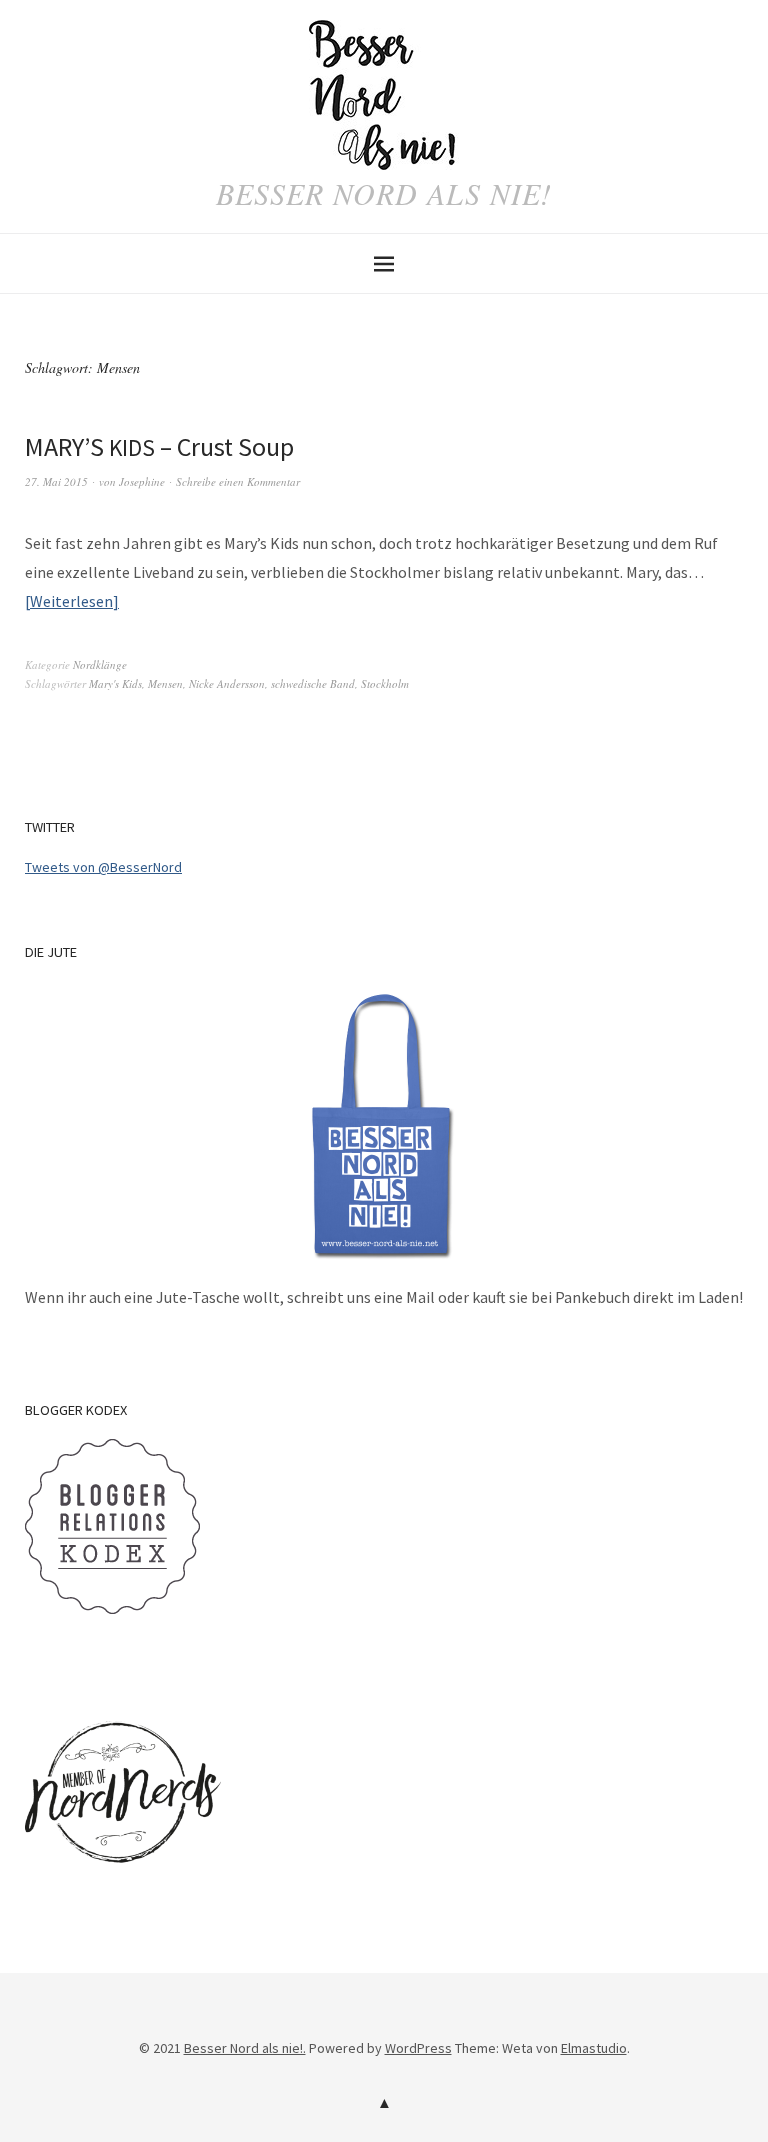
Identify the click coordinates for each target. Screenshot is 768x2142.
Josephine (142, 481)
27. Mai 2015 (56, 481)
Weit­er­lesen (71, 601)
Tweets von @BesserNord (103, 867)
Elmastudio (594, 2048)
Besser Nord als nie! (384, 193)
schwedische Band (313, 683)
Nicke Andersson (227, 683)
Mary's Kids (115, 683)
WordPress (418, 2048)
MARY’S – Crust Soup (159, 446)
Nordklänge (100, 664)
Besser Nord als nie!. (245, 2048)
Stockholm (385, 683)
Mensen (165, 683)
